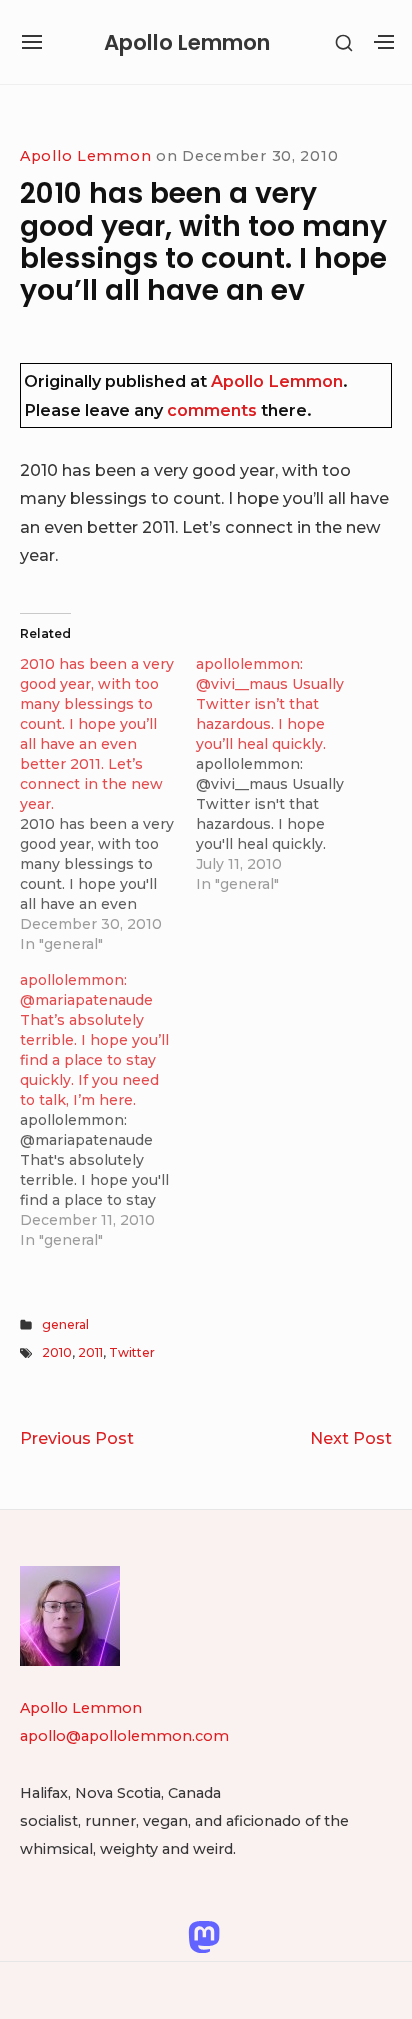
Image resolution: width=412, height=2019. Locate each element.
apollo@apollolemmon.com (124, 1736)
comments (212, 410)
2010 (57, 1352)
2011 (90, 1352)
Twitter (132, 1352)
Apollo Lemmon (187, 42)
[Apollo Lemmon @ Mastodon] (204, 1935)
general (65, 1324)
